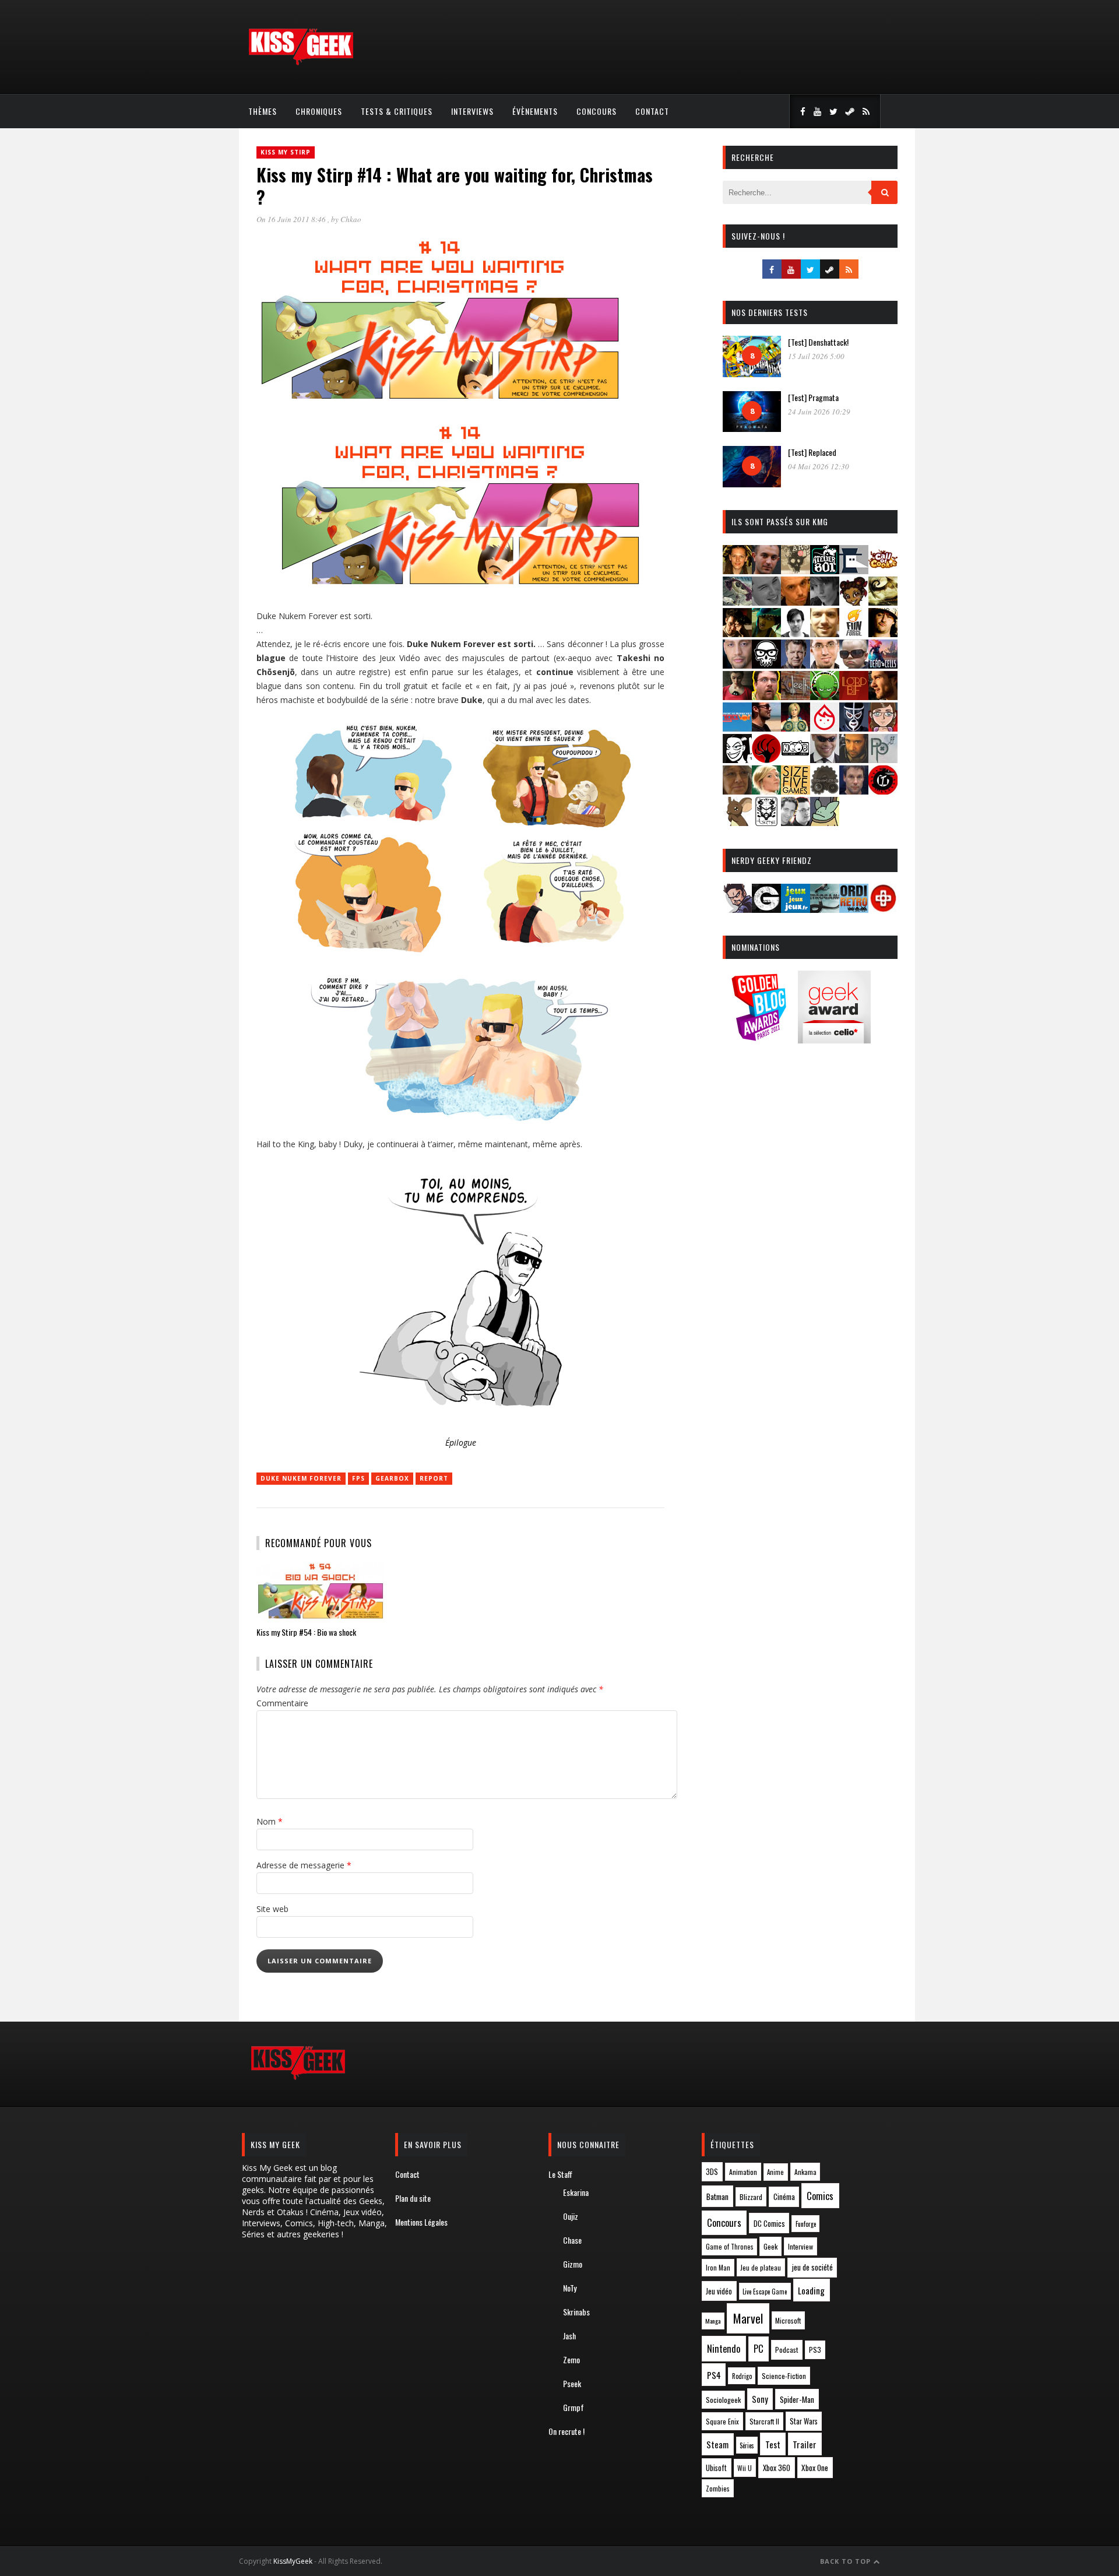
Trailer (805, 2444)
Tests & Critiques (397, 111)
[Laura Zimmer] (737, 696)
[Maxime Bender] (766, 728)
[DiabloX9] (825, 602)
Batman (717, 2196)
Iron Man (718, 2267)
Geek (770, 2246)
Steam (717, 2445)
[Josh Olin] (825, 665)
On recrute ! (566, 2431)
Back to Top (847, 2561)
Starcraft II (764, 2421)
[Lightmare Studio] (825, 696)
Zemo (571, 2359)
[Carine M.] (737, 602)
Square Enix (722, 2421)
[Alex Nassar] (766, 570)
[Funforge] (854, 633)
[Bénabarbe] (854, 570)
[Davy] (796, 602)
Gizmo (573, 2264)
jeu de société (812, 2267)
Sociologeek (723, 2400)
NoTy (570, 2288)
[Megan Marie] (796, 728)
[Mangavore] (737, 728)
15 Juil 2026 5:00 (816, 356)
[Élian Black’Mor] (883, 602)
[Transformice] (737, 822)
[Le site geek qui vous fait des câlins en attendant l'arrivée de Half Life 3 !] (301, 63)
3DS (712, 2172)
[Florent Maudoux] (766, 633)
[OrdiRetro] (854, 909)
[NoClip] (766, 759)
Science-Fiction (784, 2376)
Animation (743, 2172)
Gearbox (392, 1478)
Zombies (718, 2488)
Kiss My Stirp (286, 152)
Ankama (805, 2172)
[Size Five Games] (796, 791)
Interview (800, 2246)
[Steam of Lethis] (825, 791)
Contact (652, 111)
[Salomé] (766, 791)
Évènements (535, 111)
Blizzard (751, 2197)
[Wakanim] (796, 822)
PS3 (815, 2350)
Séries (747, 2445)
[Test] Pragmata (813, 397)
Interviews (472, 111)
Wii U (745, 2468)
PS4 (714, 2375)
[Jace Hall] (737, 665)
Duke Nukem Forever (301, 1478)
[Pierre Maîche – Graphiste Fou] (737, 909)
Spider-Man (797, 2399)
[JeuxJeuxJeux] (796, 909)
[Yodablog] (825, 822)
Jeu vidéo (719, 2291)
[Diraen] (854, 602)
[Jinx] (766, 665)
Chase (572, 2240)
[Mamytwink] (883, 696)
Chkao (351, 219)
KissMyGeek (293, 2561)
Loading (811, 2290)
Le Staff (560, 2174)
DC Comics (769, 2223)
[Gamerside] (766, 909)
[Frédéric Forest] (825, 633)
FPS (358, 1478)
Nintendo (724, 2348)
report (434, 1478)
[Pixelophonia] (883, 759)
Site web (272, 1909)
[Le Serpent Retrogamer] (825, 909)
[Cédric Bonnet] (766, 602)
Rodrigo (742, 2376)
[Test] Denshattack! (818, 342)
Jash (569, 2336)
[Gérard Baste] (883, 633)
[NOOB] (796, 759)
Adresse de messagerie (304, 1865)
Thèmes (263, 111)
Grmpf (573, 2407)
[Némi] (737, 759)
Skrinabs (576, 2312)
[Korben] (854, 665)
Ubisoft (716, 2468)
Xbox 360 (777, 2468)
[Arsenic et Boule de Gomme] (796, 570)
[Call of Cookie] (883, 570)
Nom (270, 1821)
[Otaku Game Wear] (883, 909)
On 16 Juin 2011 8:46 (292, 219)
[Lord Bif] (854, 696)
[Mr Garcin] (854, 728)
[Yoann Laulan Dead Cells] (883, 665)
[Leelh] (796, 696)
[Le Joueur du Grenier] (766, 696)
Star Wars (804, 2421)
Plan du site (413, 2198)
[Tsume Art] (766, 822)
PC (759, 2349)
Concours (597, 111)
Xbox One (815, 2468)
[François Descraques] (796, 633)
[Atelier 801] (825, 570)
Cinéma (784, 2197)
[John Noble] (796, 665)
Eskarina (576, 2192)
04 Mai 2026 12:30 (819, 466)
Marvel (748, 2318)
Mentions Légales (421, 2222)
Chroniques (319, 111)
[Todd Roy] (854, 791)
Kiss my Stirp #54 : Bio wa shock (306, 1632)
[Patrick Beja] (854, 759)
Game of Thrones (730, 2247)
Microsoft (788, 2320)
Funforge (806, 2224)
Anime (775, 2172)
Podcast (787, 2350)
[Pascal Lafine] (825, 759)
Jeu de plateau (761, 2267)
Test (773, 2444)
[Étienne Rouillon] (737, 633)
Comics (820, 2196)
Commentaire (282, 1703)
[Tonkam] (883, 791)
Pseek (572, 2383)
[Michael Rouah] (825, 728)
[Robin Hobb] (737, 791)
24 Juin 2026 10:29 (819, 412)
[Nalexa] (883, 728)
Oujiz (571, 2216)
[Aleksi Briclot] (737, 570)
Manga (713, 2321)
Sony (760, 2399)
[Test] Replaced (812, 452)
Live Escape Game (765, 2292)
